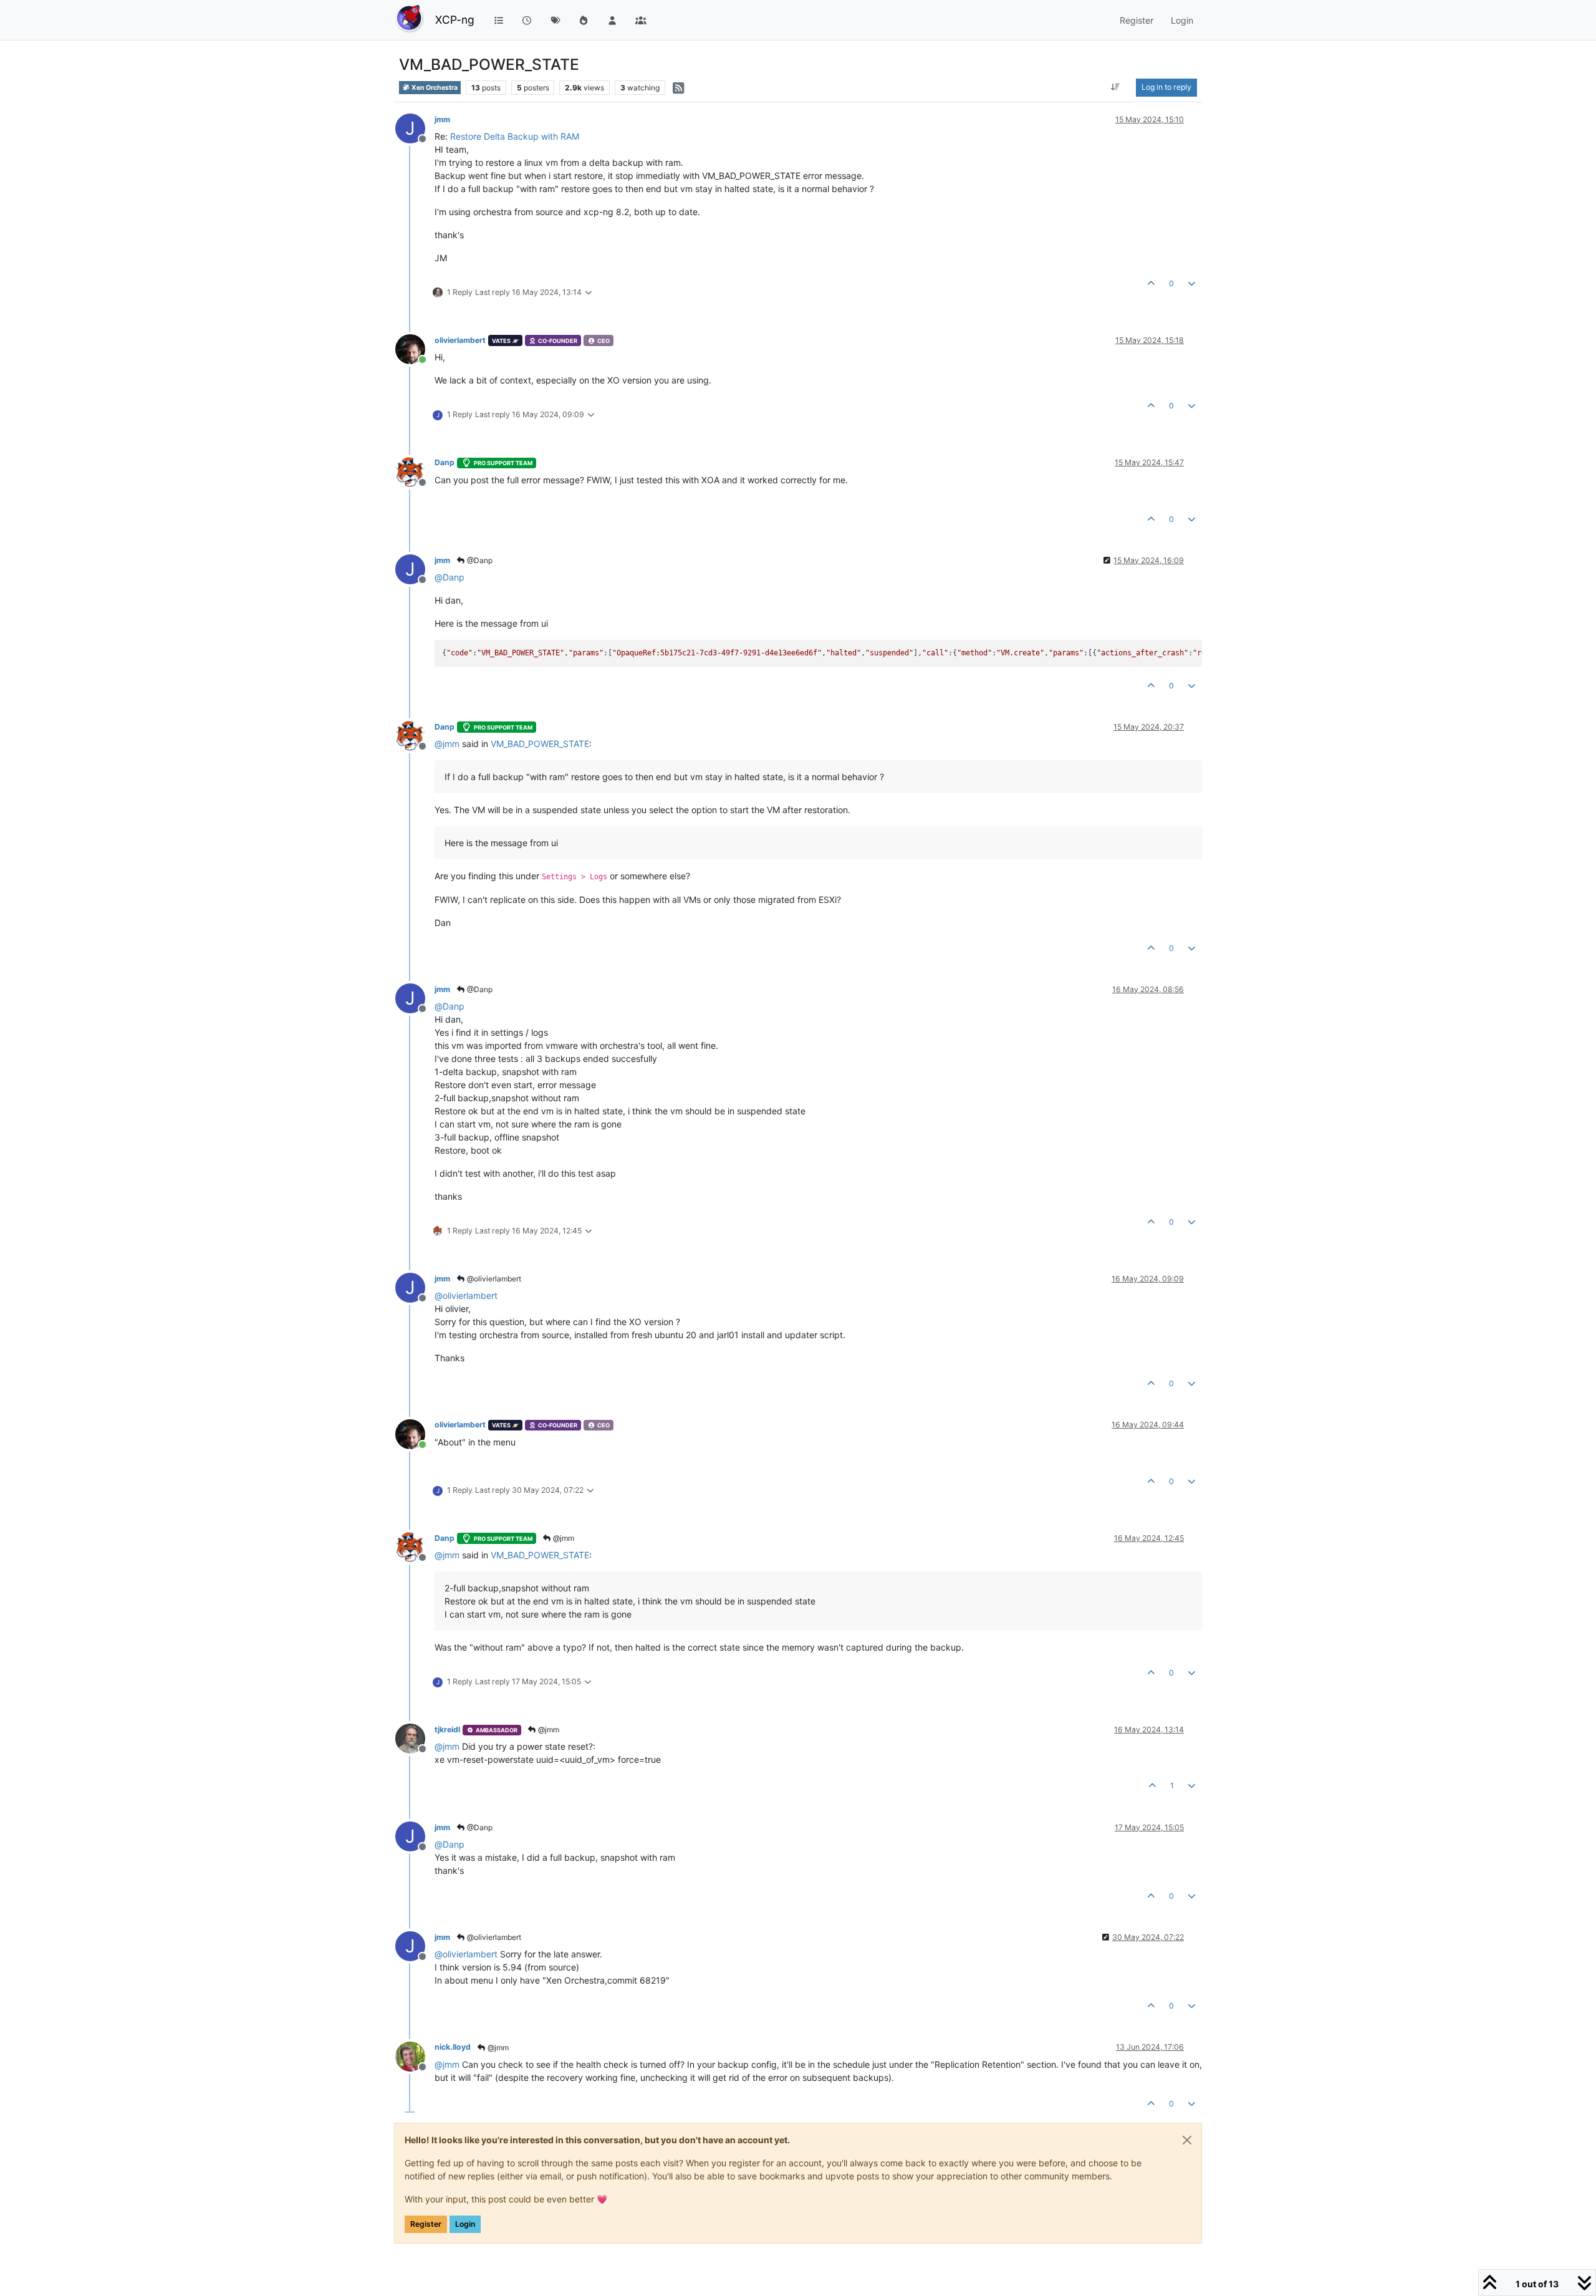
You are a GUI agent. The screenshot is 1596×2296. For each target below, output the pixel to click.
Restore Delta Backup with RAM (515, 136)
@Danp (479, 560)
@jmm (563, 1538)
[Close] (1187, 2140)
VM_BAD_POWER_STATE (540, 744)
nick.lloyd (453, 2047)
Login (465, 2224)
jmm (442, 119)
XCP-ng (455, 20)
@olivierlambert (493, 1279)
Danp (445, 462)
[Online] (415, 348)
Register (426, 2224)
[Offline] (415, 470)
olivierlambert (460, 340)
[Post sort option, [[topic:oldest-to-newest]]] (1116, 87)
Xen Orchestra (434, 88)
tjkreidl (447, 1729)
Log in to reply (1166, 87)
